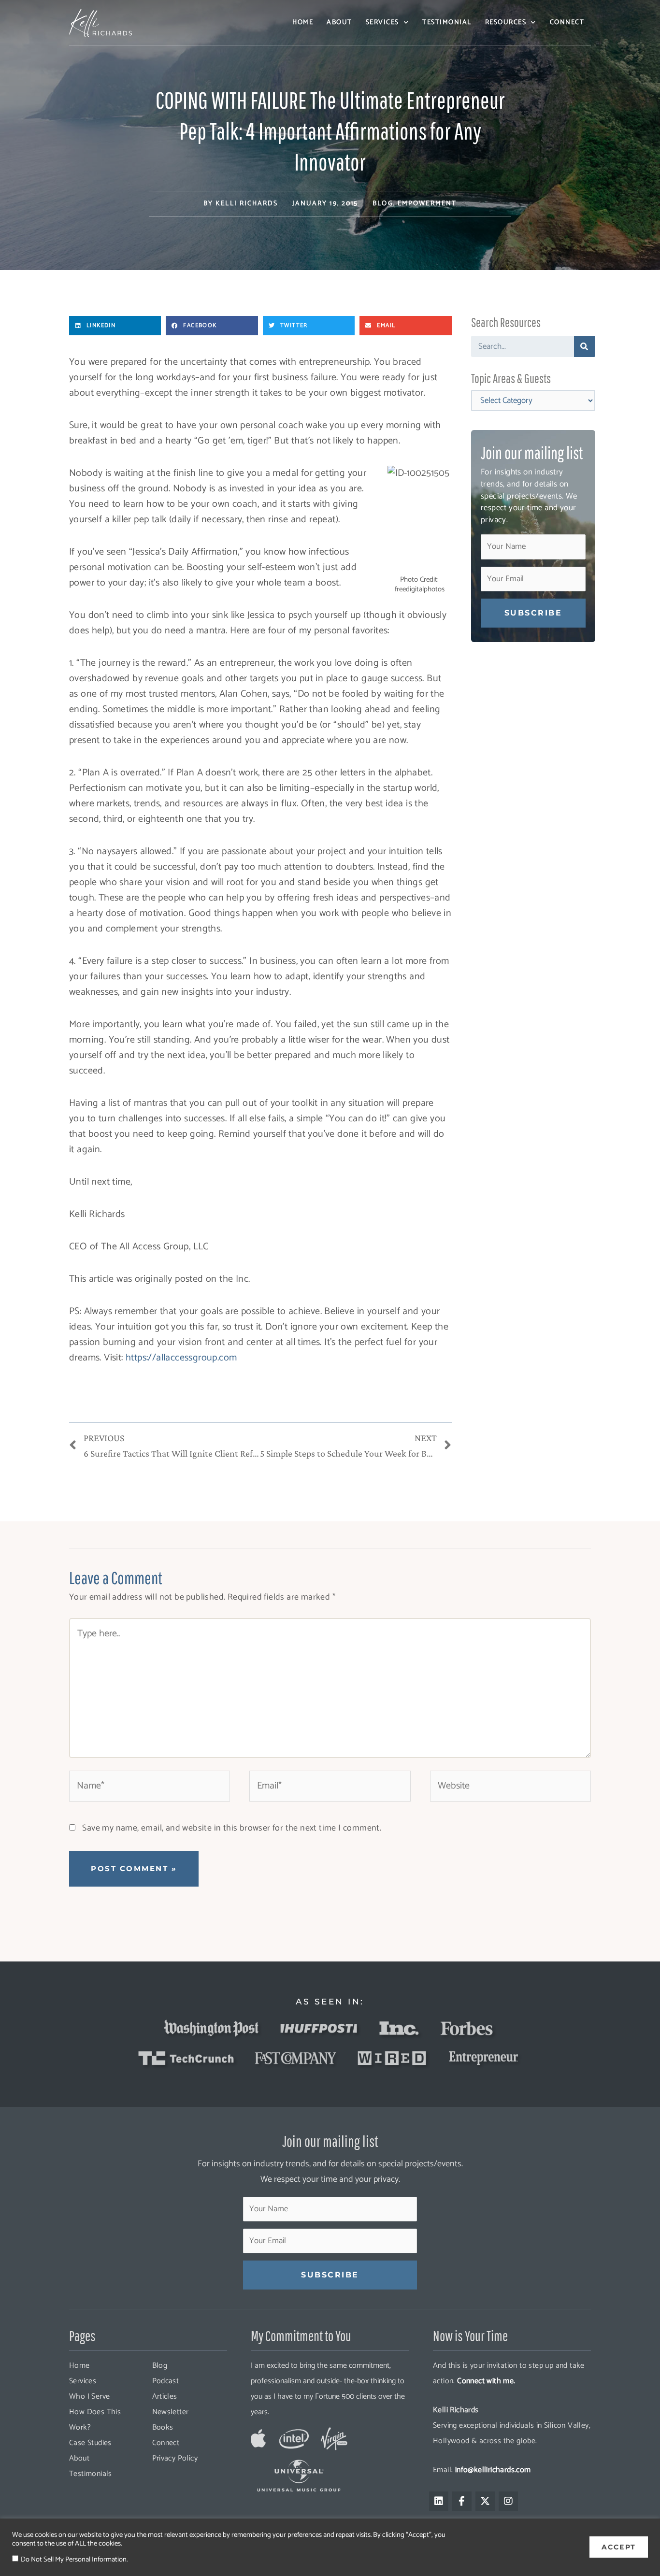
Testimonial (447, 22)
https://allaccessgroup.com (181, 1358)
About (339, 22)
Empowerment (427, 204)
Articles (165, 2397)
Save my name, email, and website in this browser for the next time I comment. (232, 1828)
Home (303, 22)
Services (382, 22)
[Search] (585, 346)
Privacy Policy (175, 2458)
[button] (115, 326)
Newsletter (171, 2412)
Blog (383, 204)
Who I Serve (89, 2397)
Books (163, 2427)
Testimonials (91, 2474)
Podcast (166, 2381)
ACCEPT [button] (619, 2547)
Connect (567, 22)
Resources (506, 22)
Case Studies (90, 2443)
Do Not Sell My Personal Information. (74, 2560)
